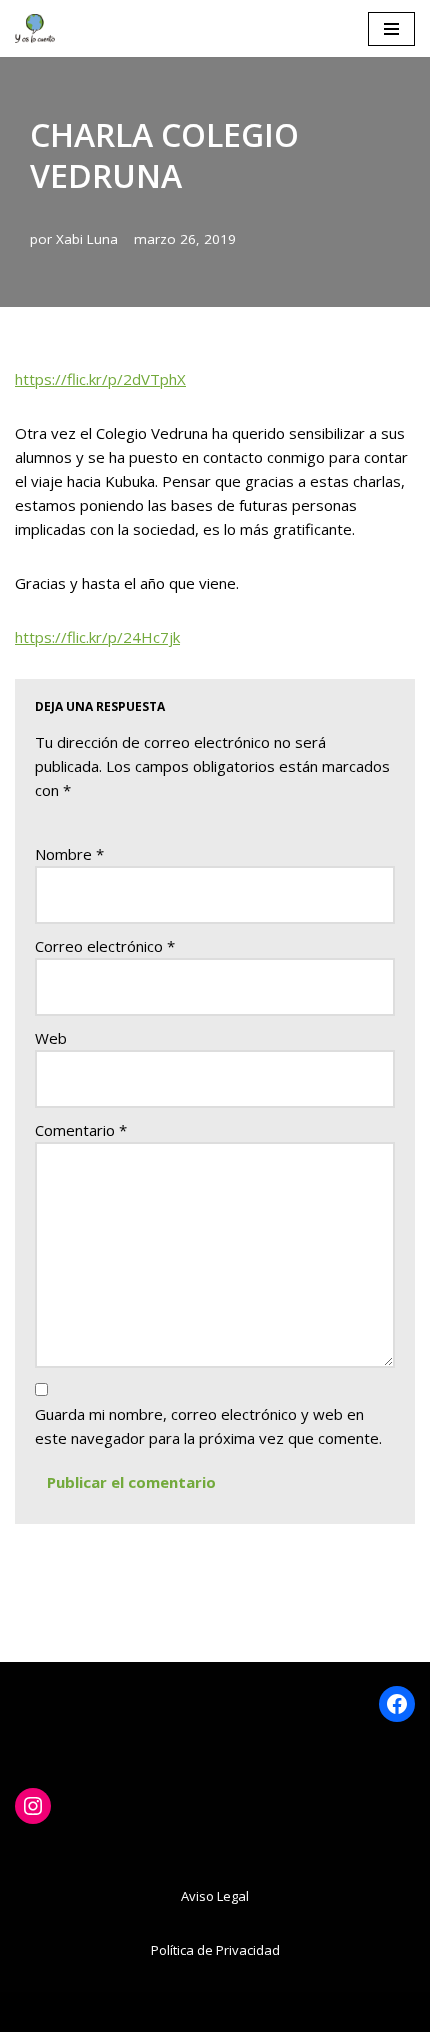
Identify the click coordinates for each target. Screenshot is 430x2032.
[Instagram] (33, 1806)
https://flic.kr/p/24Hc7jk (97, 637)
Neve (103, 2012)
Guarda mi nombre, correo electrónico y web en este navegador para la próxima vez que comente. (208, 1426)
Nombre (69, 854)
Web (51, 1038)
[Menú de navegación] (391, 29)
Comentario (81, 1130)
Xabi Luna (87, 239)
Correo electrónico (105, 946)
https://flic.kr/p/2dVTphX (100, 379)
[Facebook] (397, 1704)
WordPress (306, 2012)
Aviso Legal (215, 1896)
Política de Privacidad (215, 1950)
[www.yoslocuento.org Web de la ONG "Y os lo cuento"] (35, 28)
